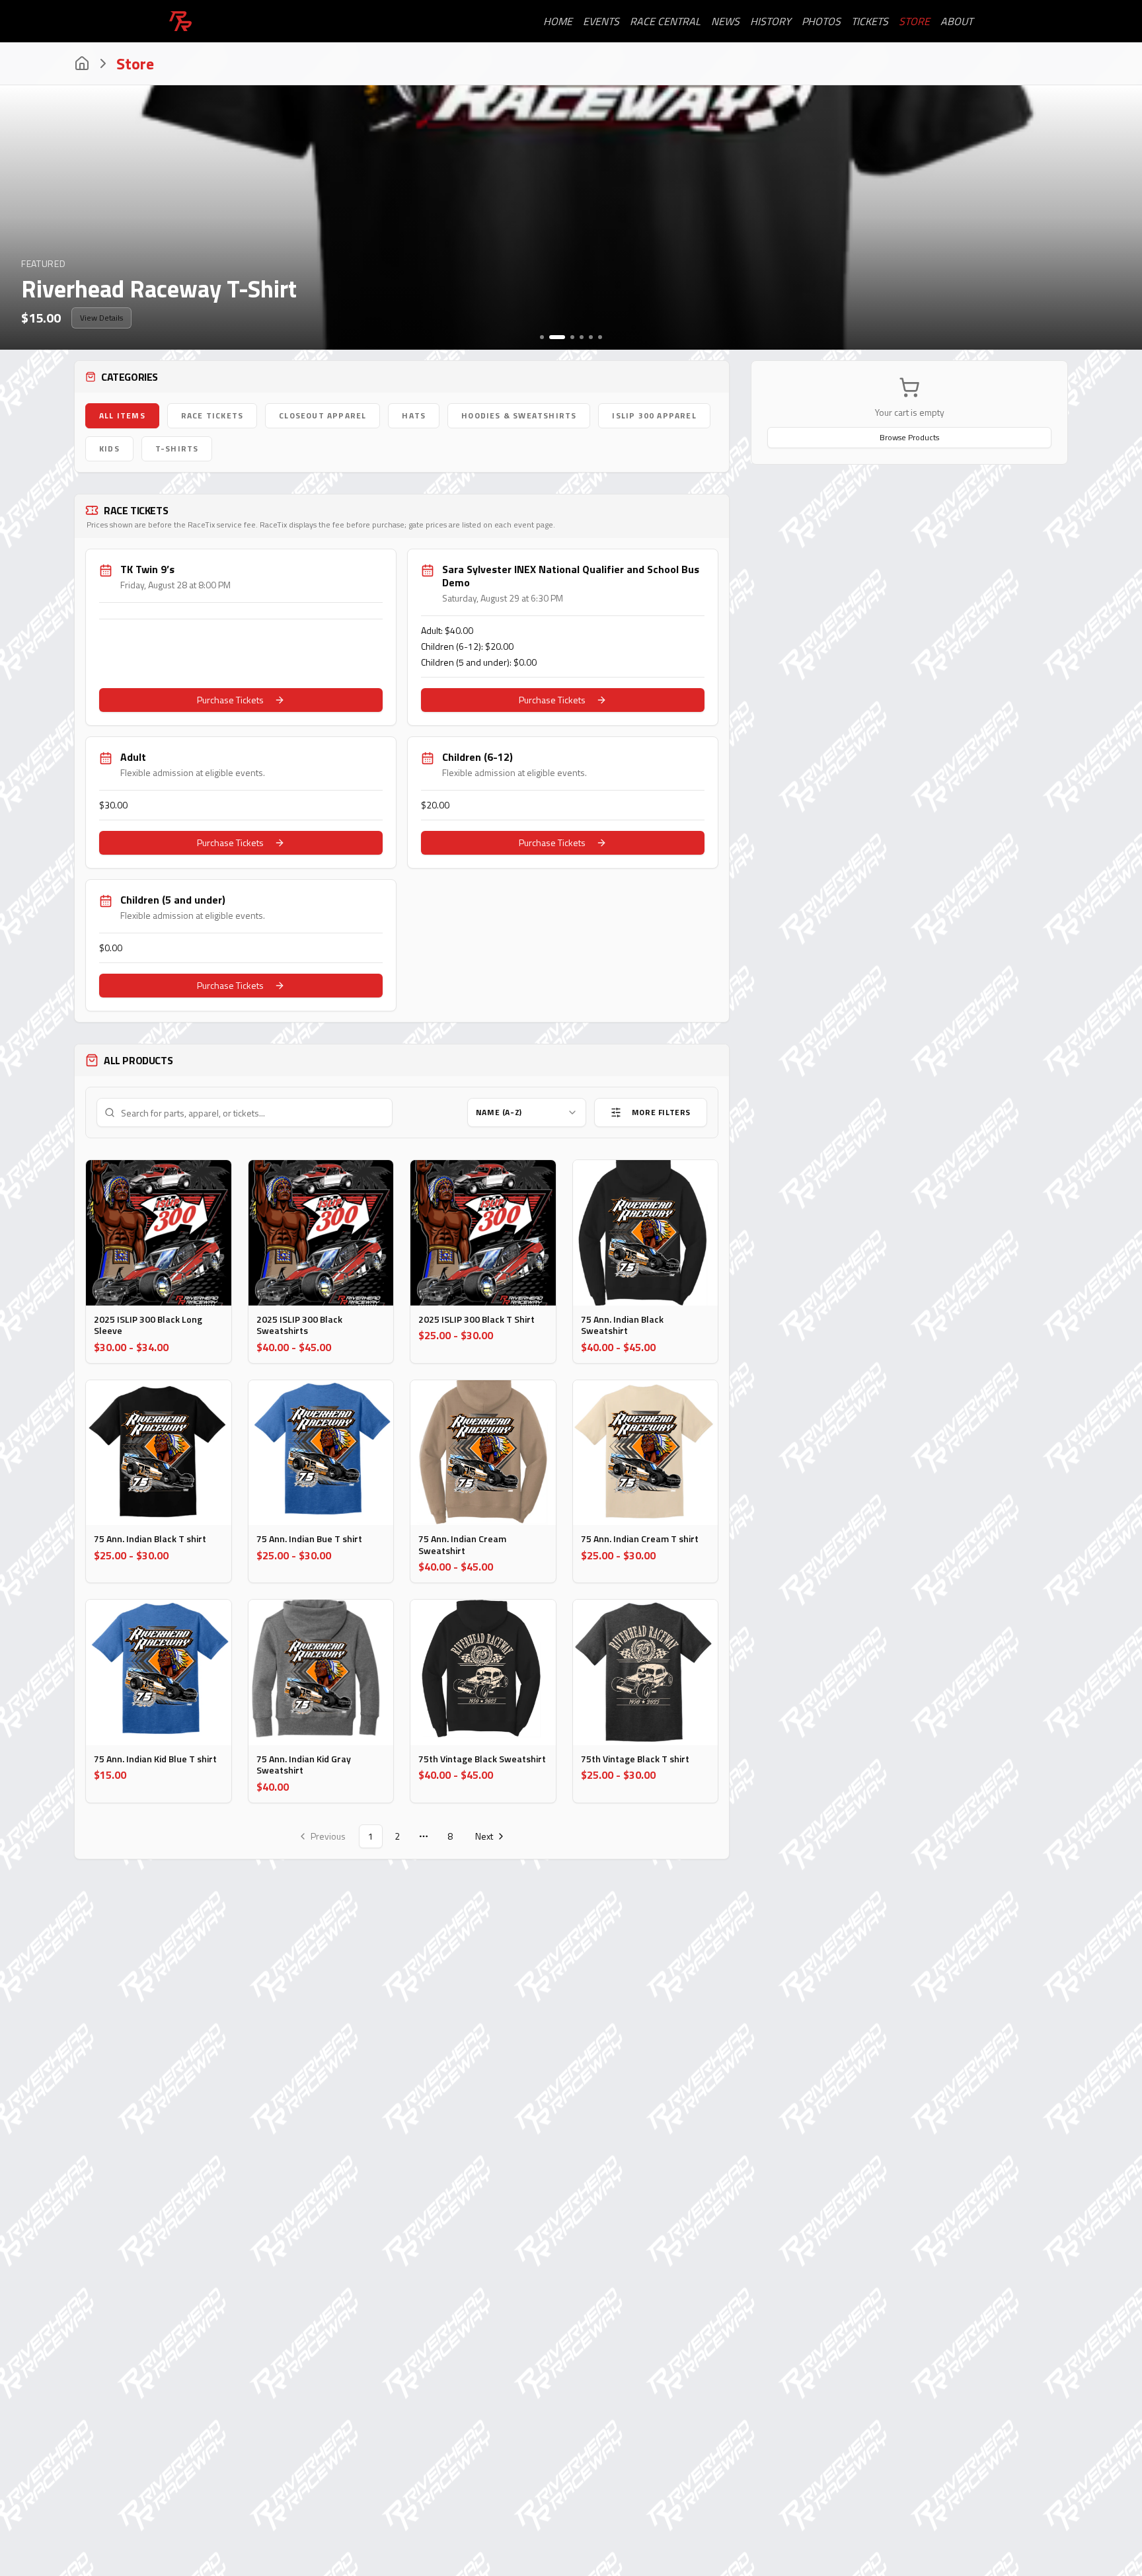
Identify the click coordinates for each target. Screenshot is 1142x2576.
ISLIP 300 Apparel (654, 415)
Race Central (665, 21)
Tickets (870, 21)
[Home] (82, 63)
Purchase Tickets (230, 700)
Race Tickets (212, 415)
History (771, 21)
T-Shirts (177, 449)
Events (601, 21)
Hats (414, 415)
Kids (109, 449)
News (725, 21)
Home (558, 21)
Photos (821, 21)
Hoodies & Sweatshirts (519, 415)
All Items (122, 415)
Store (914, 21)
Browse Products (909, 437)
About (957, 21)
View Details (101, 318)
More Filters (661, 1112)
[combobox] (527, 1112)
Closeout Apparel (323, 415)
